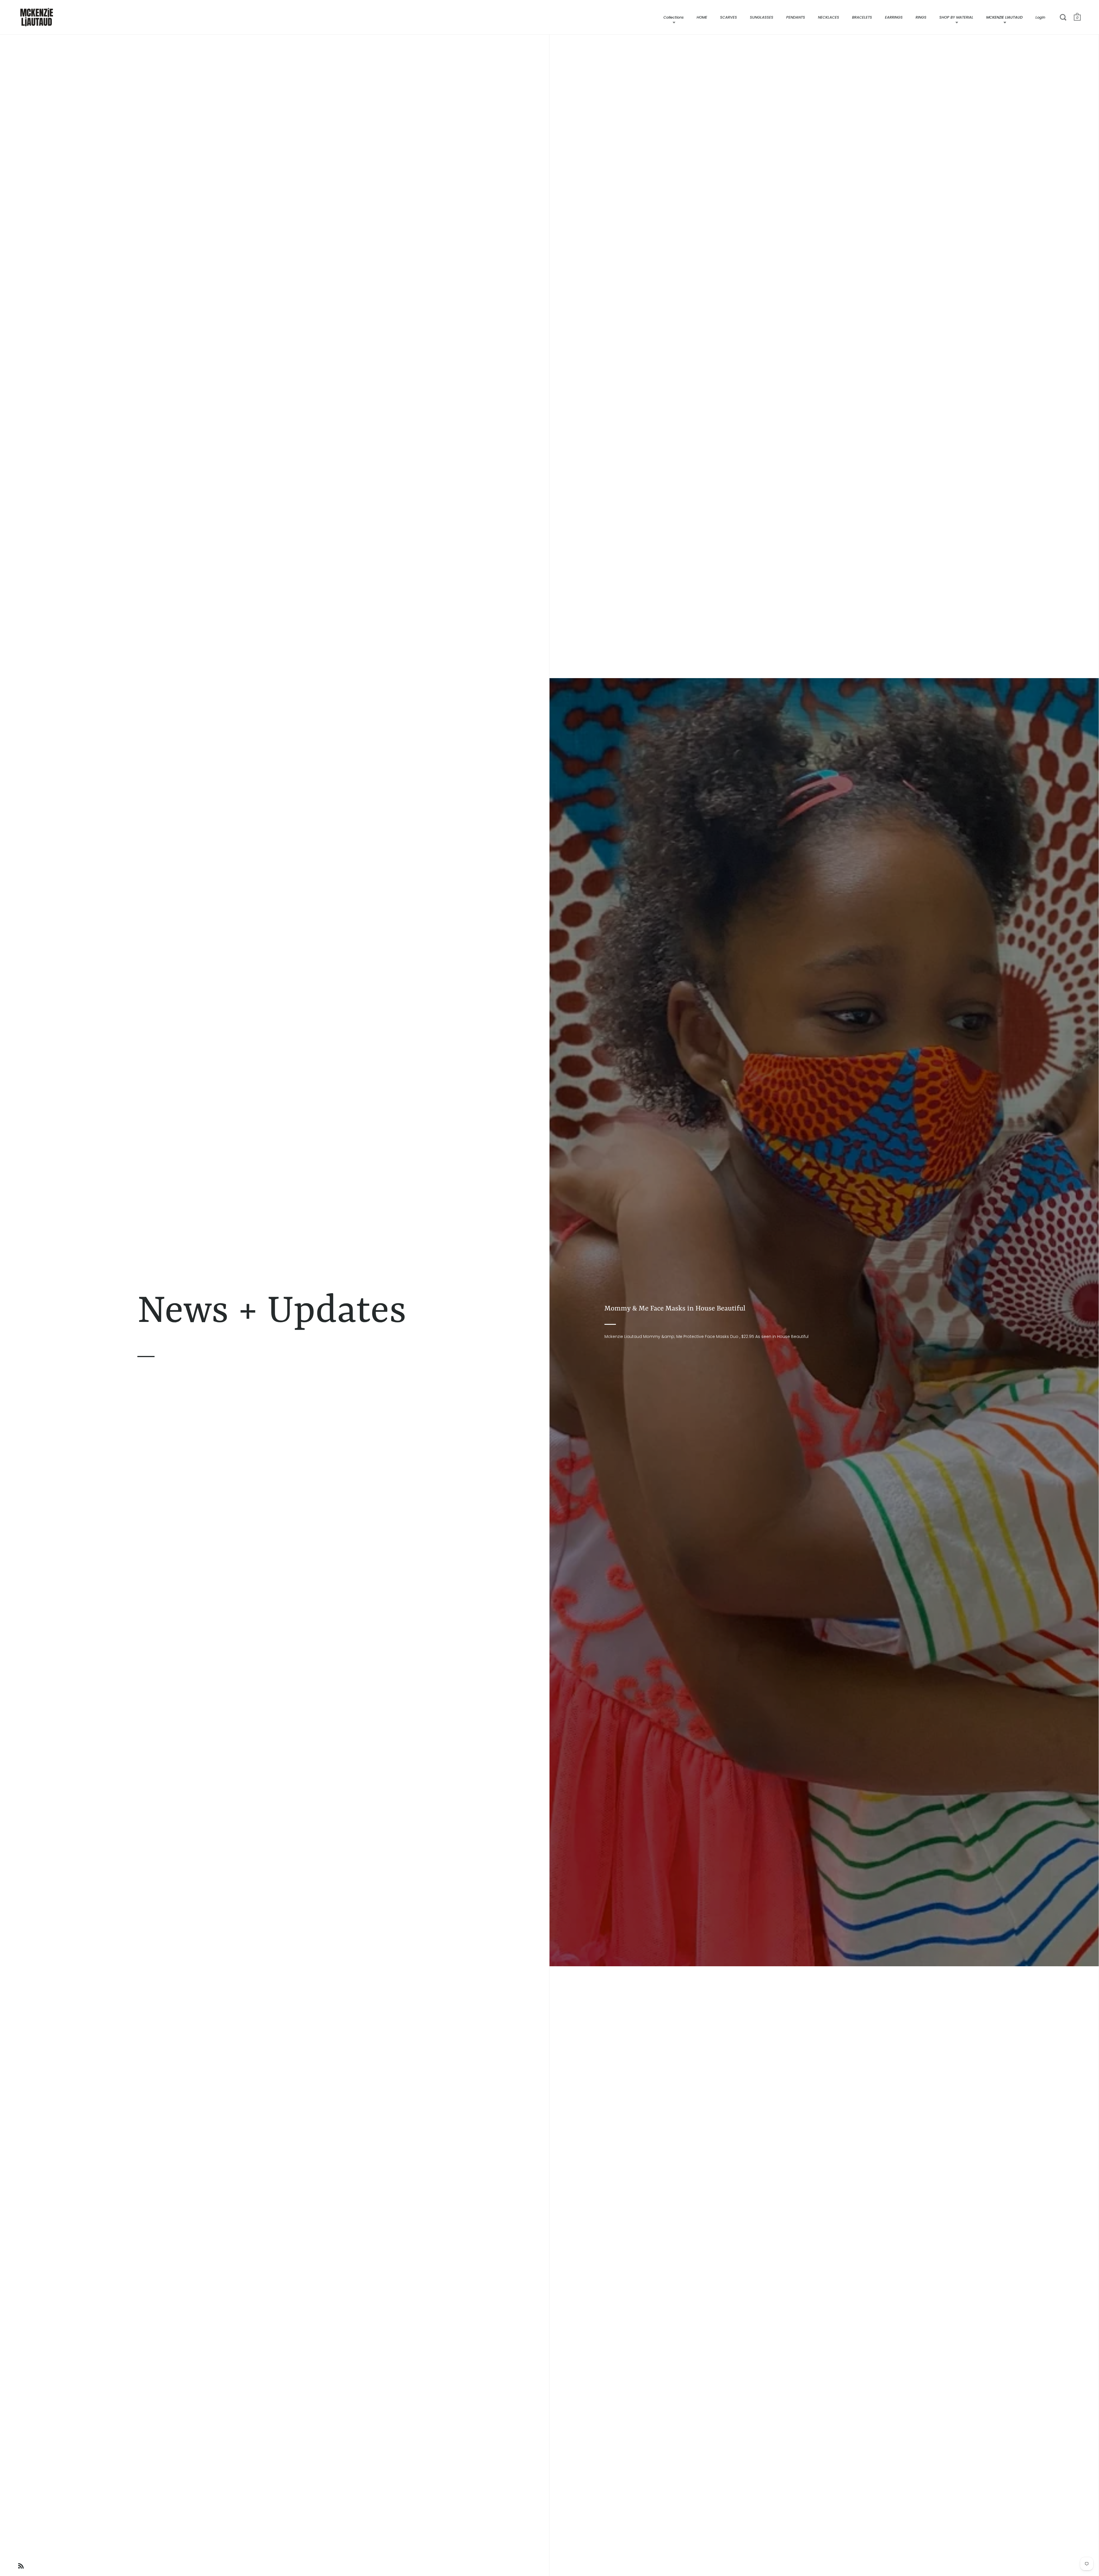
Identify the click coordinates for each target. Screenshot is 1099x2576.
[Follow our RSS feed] (21, 2567)
